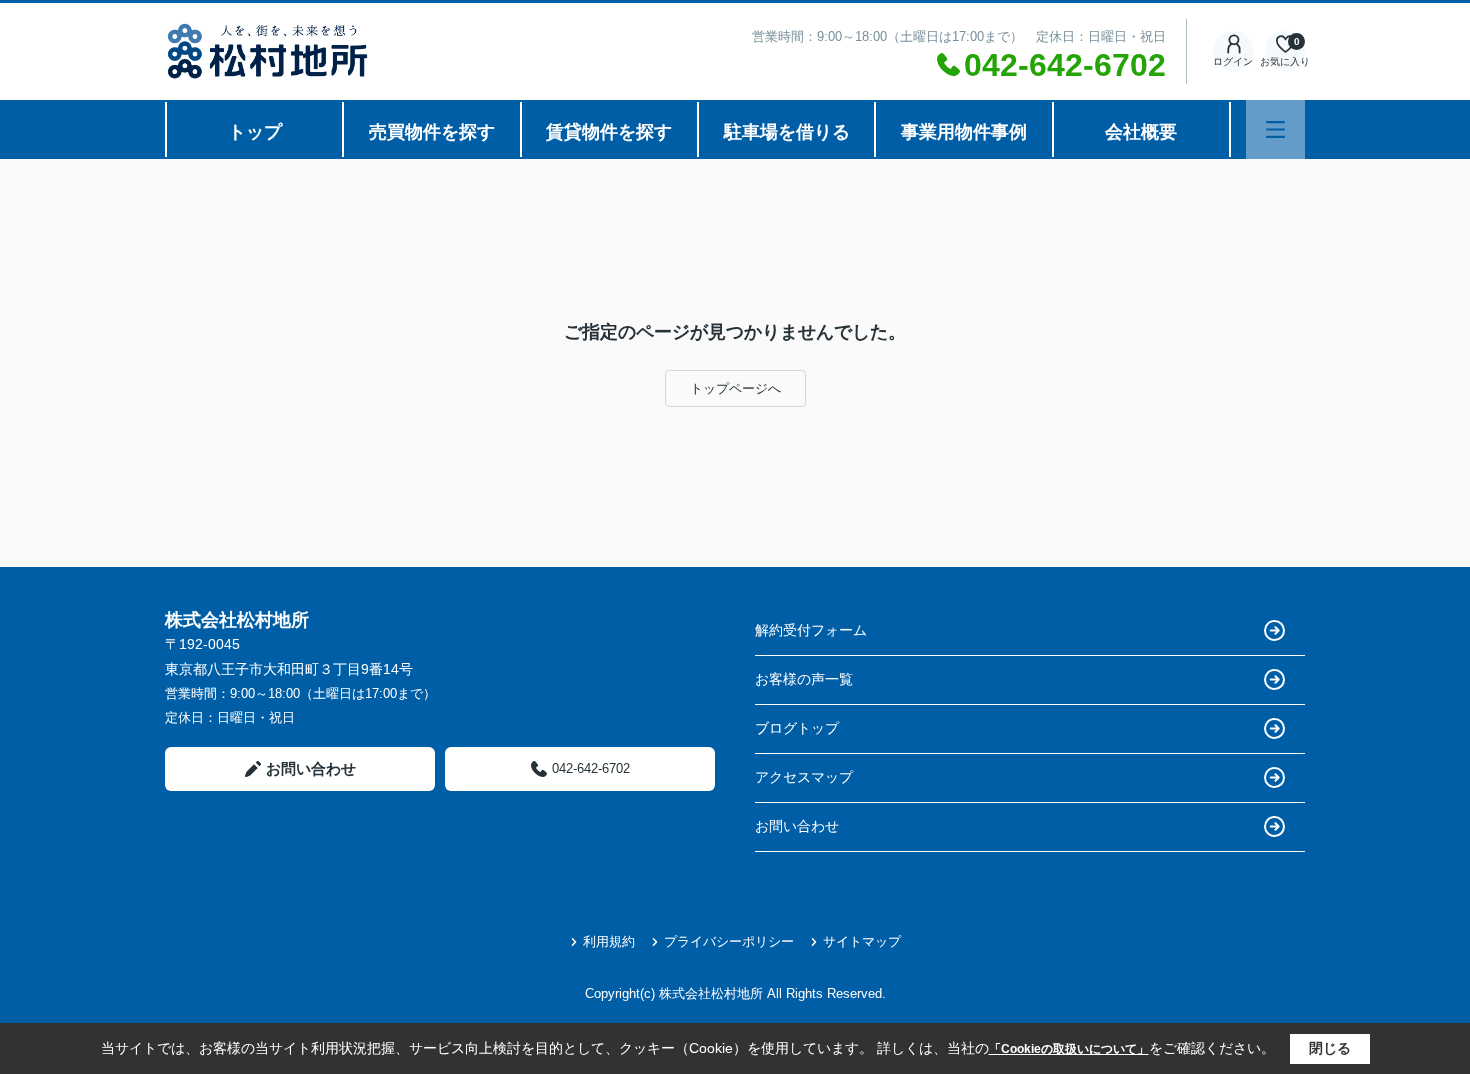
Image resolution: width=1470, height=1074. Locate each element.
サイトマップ (862, 941)
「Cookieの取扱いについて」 (1069, 1049)
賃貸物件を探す (609, 132)
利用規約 (609, 941)
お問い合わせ (311, 768)
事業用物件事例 (964, 132)
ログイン (1233, 61)
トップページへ (735, 388)
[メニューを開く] (1275, 129)
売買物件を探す (432, 132)
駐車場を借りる (787, 132)
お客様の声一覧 (804, 679)
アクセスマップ (804, 777)
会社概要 (1141, 132)
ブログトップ (797, 728)
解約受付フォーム (811, 630)
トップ (255, 132)
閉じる (1330, 1048)
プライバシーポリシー (729, 941)
